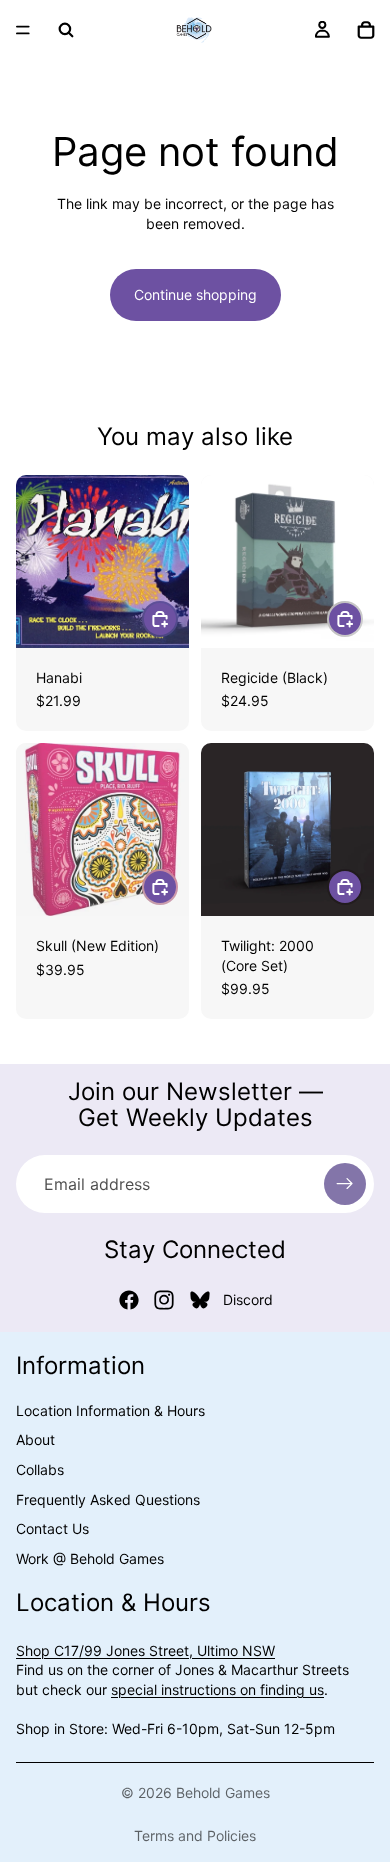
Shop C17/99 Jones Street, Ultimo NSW (145, 1649)
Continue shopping (195, 294)
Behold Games (223, 1792)
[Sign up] (345, 1184)
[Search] (66, 30)
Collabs (40, 1469)
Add (177, 618)
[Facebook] (129, 1300)
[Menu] (23, 30)
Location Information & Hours (110, 1409)
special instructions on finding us (217, 1689)
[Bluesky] (200, 1300)
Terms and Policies (195, 1835)
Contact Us (52, 1528)
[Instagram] (164, 1300)
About (35, 1439)
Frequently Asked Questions (108, 1498)
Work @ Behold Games (90, 1557)
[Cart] (366, 30)
